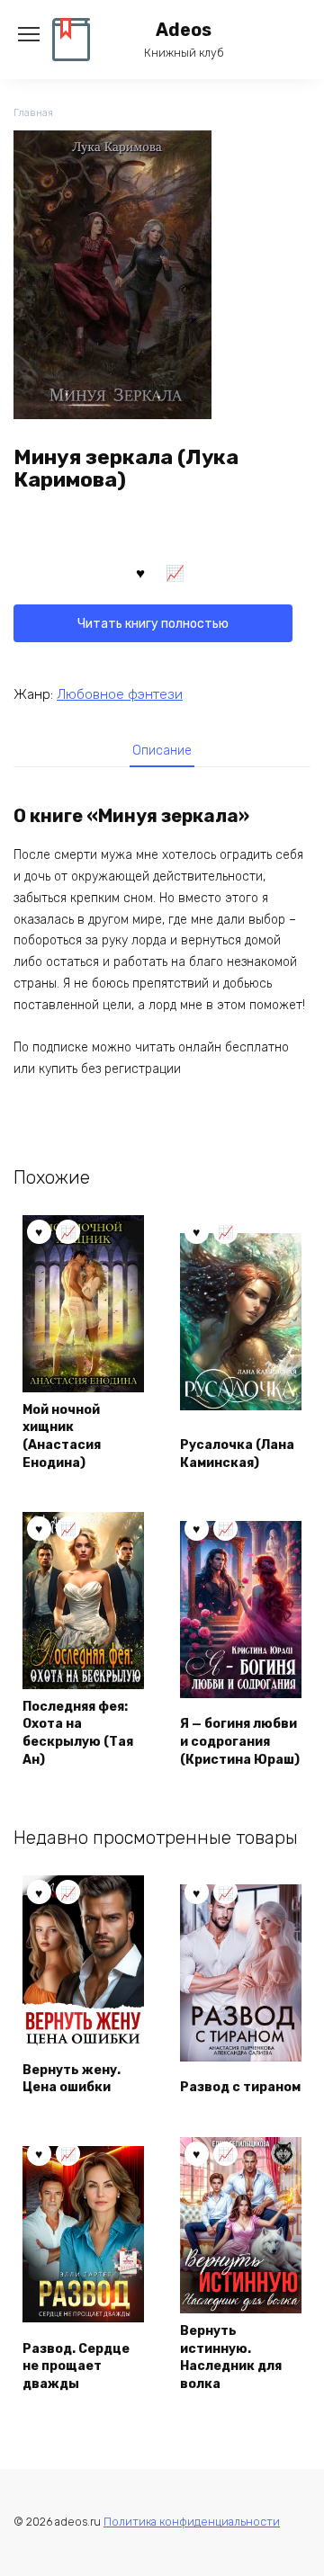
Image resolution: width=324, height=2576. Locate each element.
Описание (162, 751)
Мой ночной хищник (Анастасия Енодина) (62, 1436)
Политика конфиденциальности (192, 2522)
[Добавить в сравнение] (175, 572)
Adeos (184, 30)
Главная (33, 113)
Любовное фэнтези (120, 694)
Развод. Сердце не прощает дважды (76, 2366)
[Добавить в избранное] (140, 572)
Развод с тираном (240, 2087)
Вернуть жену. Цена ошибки (72, 2079)
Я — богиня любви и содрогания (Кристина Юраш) (240, 1741)
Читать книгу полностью (153, 624)
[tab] (162, 750)
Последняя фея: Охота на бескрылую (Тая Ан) (78, 1733)
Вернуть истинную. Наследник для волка (231, 2357)
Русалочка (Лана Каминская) (237, 1454)
